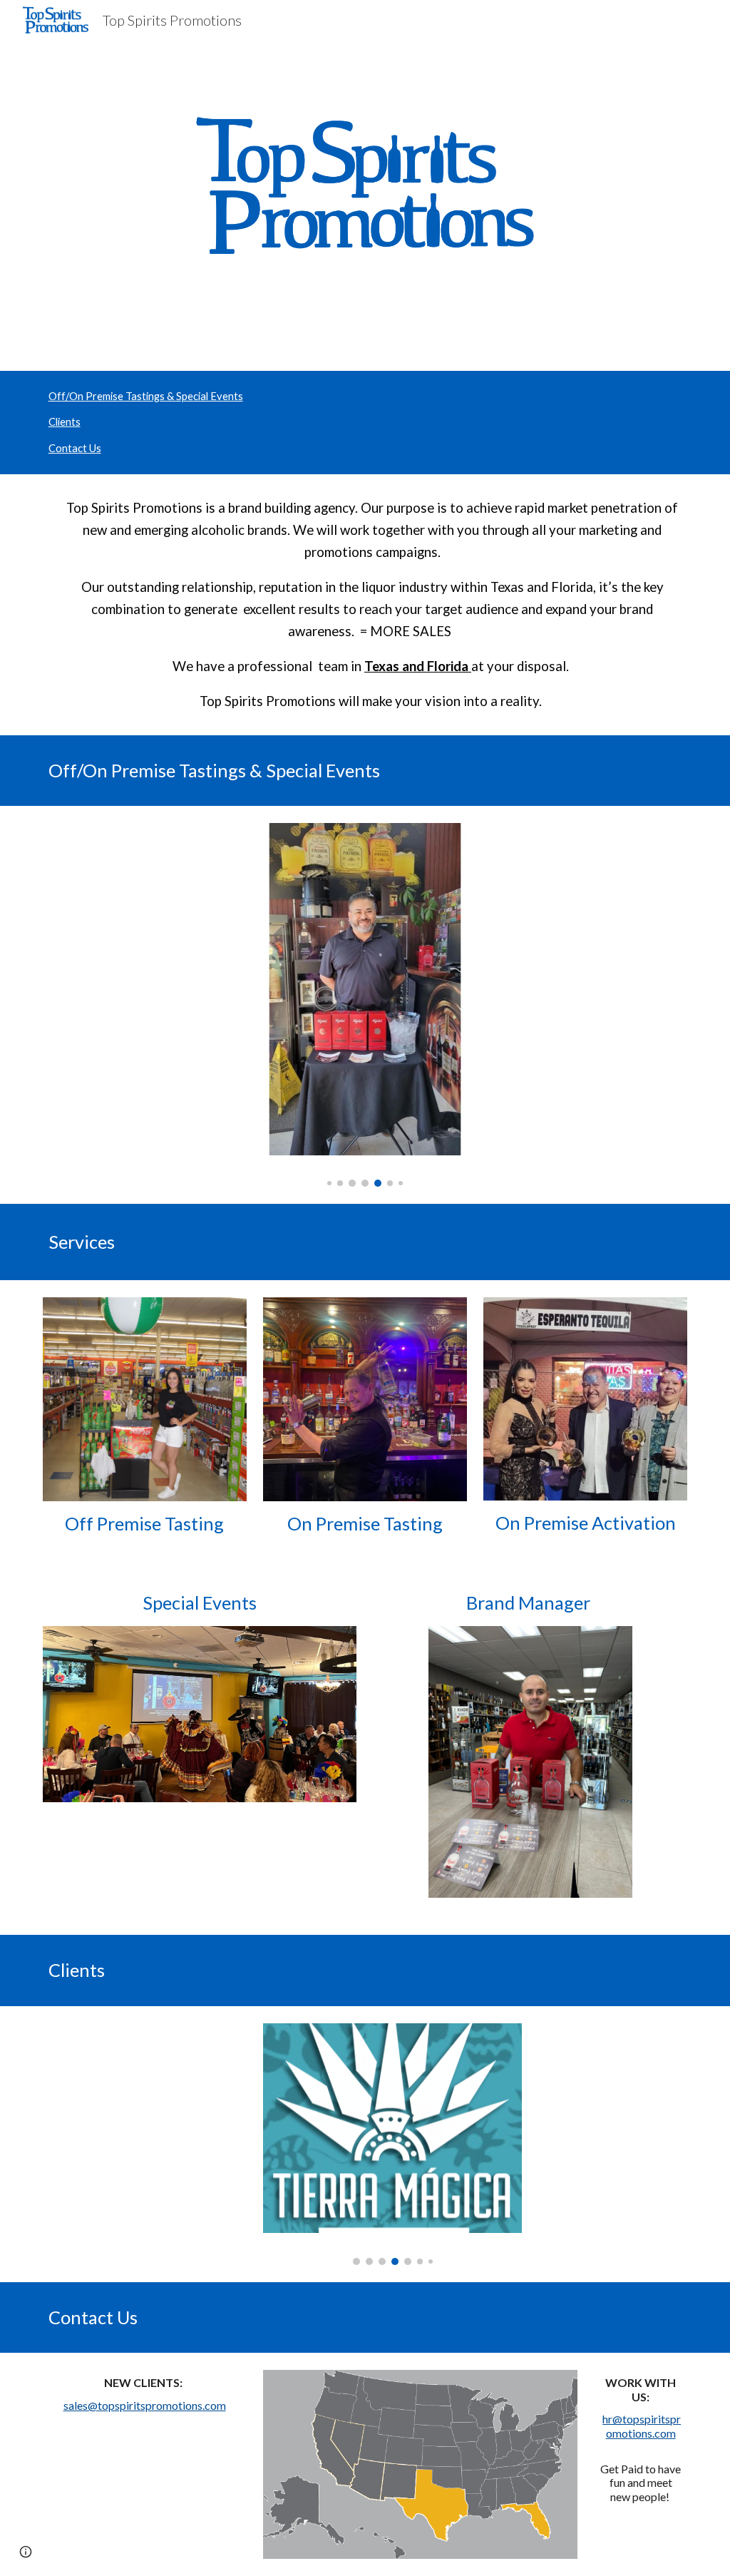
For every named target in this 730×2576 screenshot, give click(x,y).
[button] (26, 2552)
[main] (365, 604)
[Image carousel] (365, 1005)
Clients (65, 422)
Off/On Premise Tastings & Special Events (146, 396)
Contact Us (75, 448)
